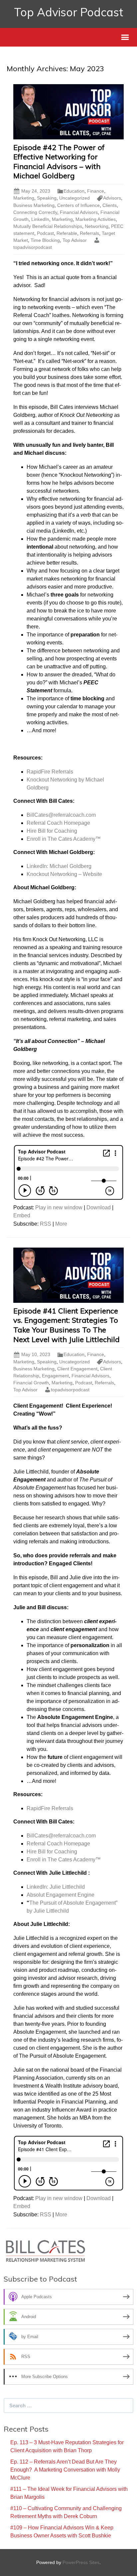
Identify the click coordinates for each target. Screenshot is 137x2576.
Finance (96, 191)
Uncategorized (74, 198)
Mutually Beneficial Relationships (48, 226)
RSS (46, 1224)
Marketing (24, 198)
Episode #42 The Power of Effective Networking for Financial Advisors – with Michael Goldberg (59, 162)
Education (74, 191)
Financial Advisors (79, 212)
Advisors (112, 198)
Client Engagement (77, 1369)
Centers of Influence (78, 205)
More (61, 1224)
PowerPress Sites (81, 2562)
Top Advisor (75, 240)
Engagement (55, 1376)
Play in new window (59, 1207)
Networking (97, 226)
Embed (22, 1215)
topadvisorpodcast (70, 1390)
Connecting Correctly (35, 212)
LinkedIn (40, 219)
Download (99, 1207)
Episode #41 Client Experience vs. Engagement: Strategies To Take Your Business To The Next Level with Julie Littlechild (67, 1325)
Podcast (45, 233)
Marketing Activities (96, 219)
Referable (67, 233)
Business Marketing (34, 205)
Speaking (47, 198)
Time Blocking (45, 240)
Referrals (89, 233)
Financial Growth (31, 1383)
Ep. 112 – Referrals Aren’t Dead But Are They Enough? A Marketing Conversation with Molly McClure (65, 2470)
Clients (110, 205)
